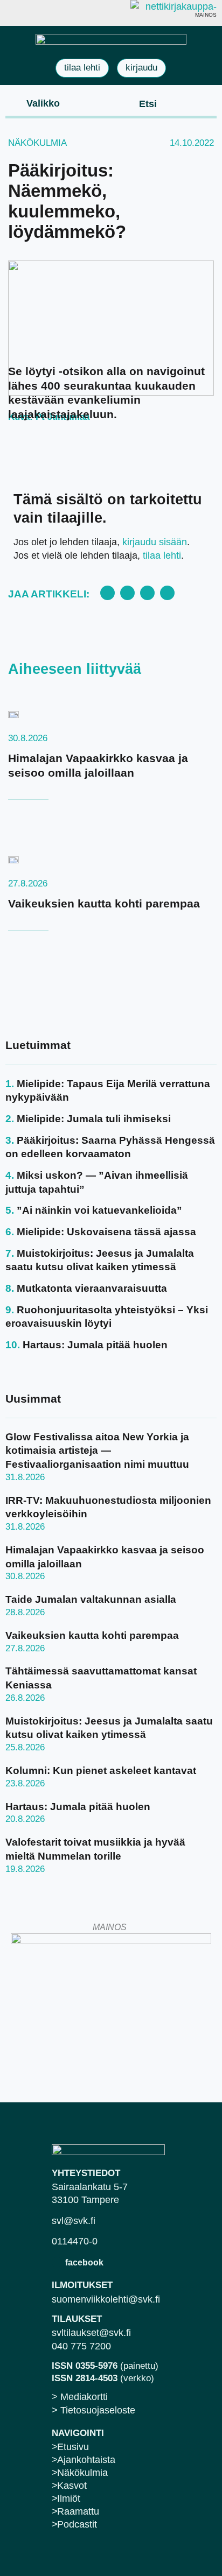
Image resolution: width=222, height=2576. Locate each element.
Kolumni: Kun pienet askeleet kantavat (101, 1771)
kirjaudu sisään (155, 542)
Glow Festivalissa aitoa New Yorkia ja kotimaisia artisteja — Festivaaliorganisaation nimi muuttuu (97, 1451)
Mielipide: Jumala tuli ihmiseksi (94, 1119)
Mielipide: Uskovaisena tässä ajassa (106, 1232)
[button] (34, 103)
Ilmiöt (69, 2498)
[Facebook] (57, 2262)
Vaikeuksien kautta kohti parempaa (104, 903)
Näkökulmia (37, 143)
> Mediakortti (80, 2397)
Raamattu (78, 2511)
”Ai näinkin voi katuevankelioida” (99, 1210)
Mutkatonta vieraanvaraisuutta (92, 1288)
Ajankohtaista (86, 2460)
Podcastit (77, 2524)
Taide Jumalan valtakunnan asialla (91, 1599)
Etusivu (73, 2447)
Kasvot (72, 2486)
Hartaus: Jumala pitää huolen (95, 1345)
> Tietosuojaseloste (93, 2410)
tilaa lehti (162, 555)
